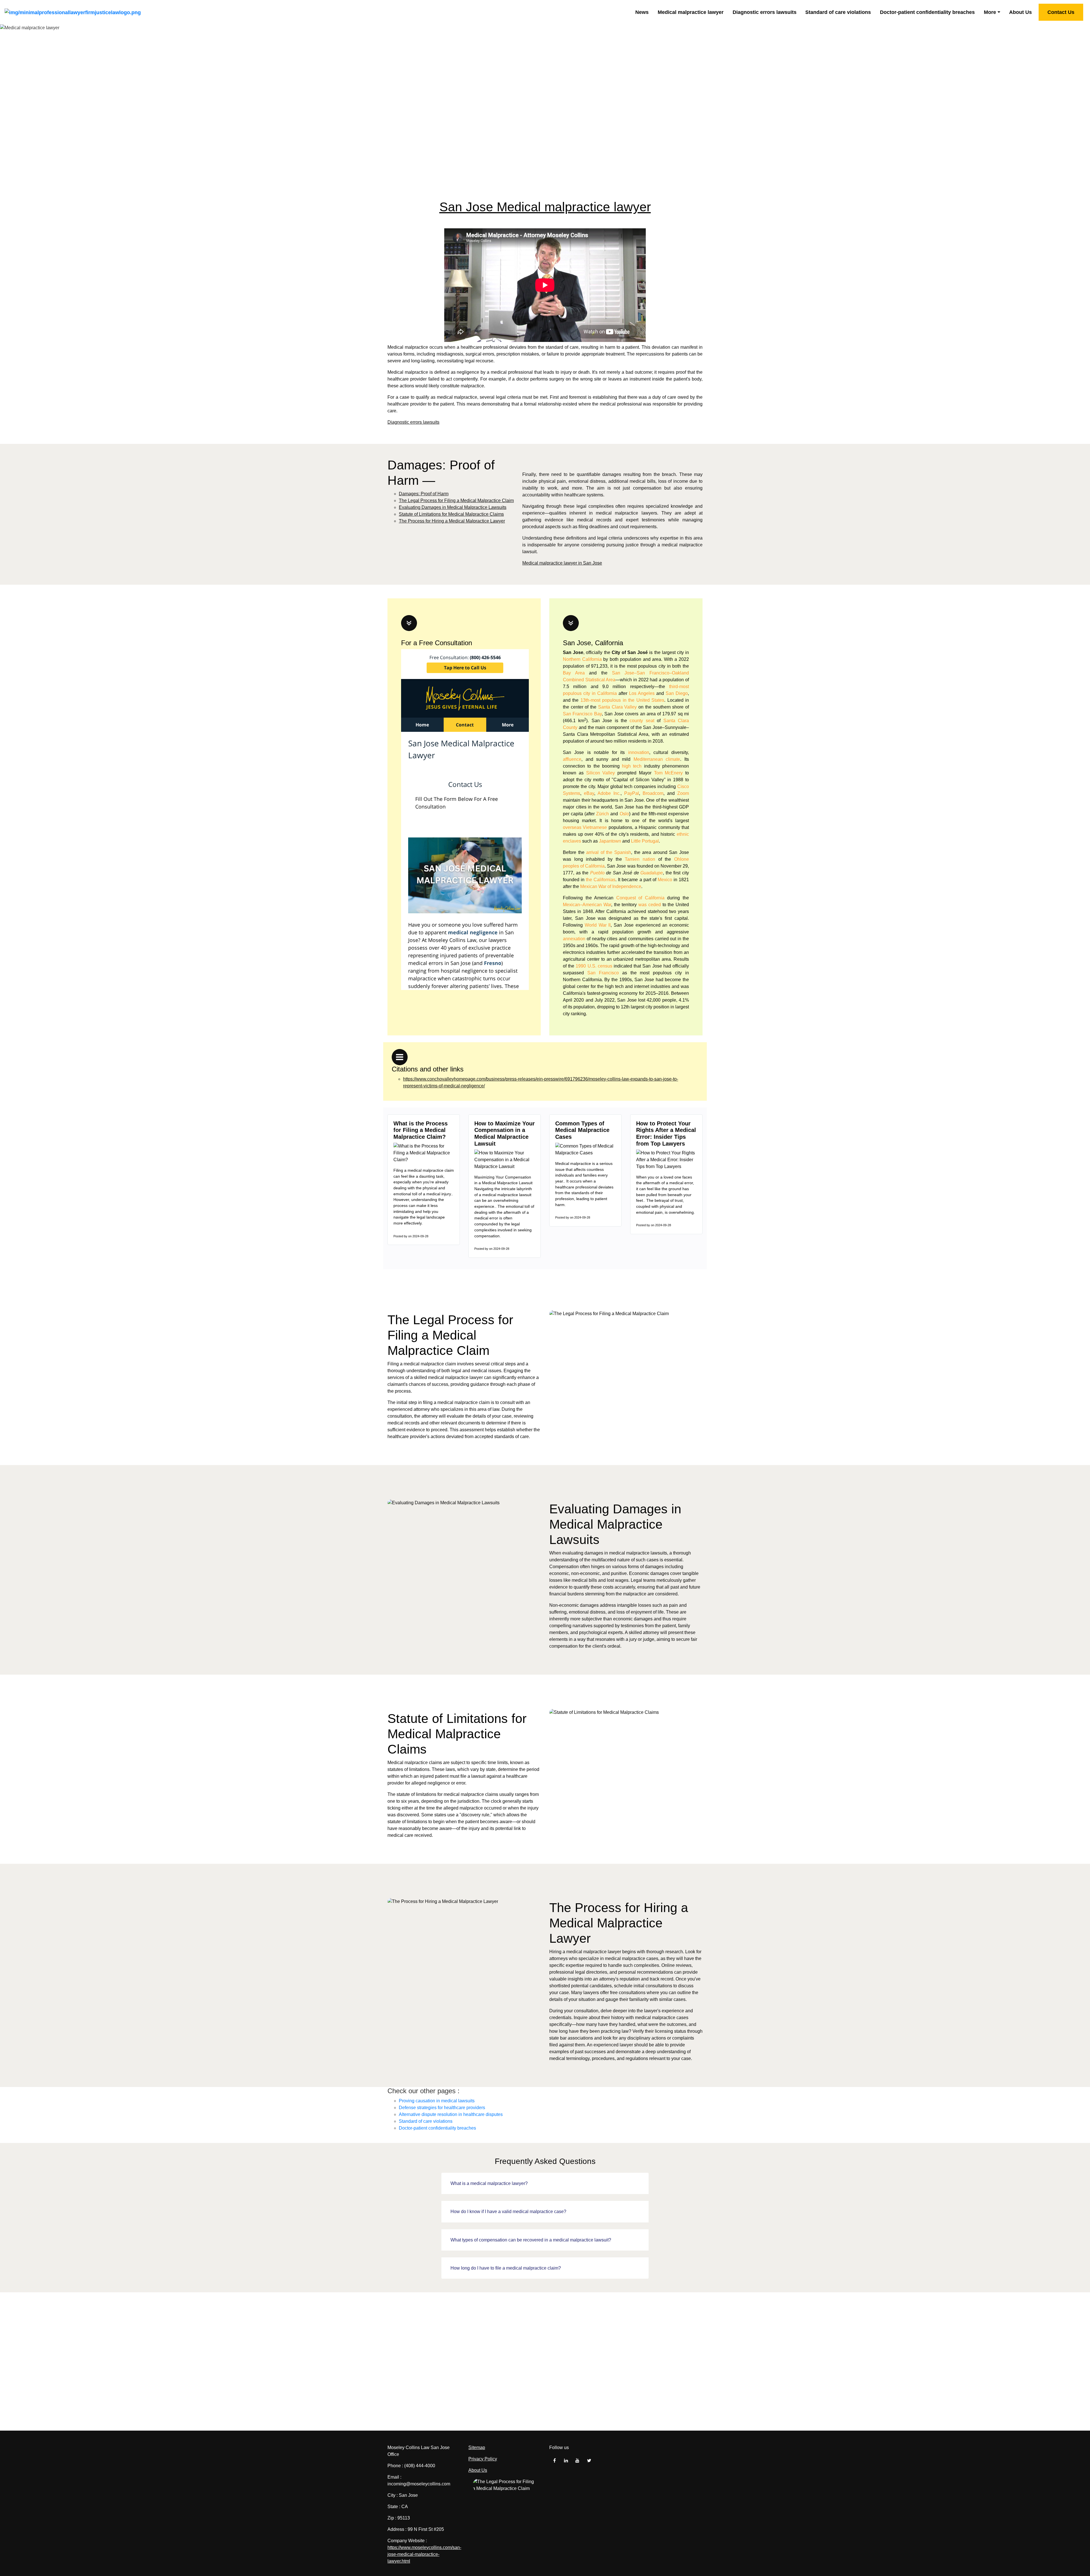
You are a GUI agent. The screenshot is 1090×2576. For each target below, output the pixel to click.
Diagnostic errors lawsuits (765, 12)
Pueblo (597, 873)
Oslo (624, 814)
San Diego (677, 693)
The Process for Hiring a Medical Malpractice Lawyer (452, 521)
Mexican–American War (587, 905)
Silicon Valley (601, 773)
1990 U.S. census (594, 966)
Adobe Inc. (609, 793)
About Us (1020, 12)
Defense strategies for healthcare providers (442, 2108)
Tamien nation (640, 859)
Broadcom (653, 793)
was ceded (650, 905)
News (642, 12)
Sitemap (477, 2447)
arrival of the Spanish (609, 852)
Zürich (602, 814)
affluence (572, 759)
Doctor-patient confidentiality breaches (927, 12)
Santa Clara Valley (617, 707)
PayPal (632, 793)
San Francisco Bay (582, 714)
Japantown (610, 841)
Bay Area (574, 673)
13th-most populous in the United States (622, 700)
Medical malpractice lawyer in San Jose (562, 563)
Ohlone (682, 859)
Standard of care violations (838, 12)
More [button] (990, 12)
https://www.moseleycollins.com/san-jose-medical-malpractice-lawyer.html (424, 2554)
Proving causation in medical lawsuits (437, 2101)
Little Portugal (645, 841)
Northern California (582, 659)
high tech (632, 766)
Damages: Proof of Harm (424, 494)
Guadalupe (652, 873)
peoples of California (584, 866)
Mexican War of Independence (611, 886)
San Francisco (603, 973)
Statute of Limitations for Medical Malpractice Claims (451, 514)
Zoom (683, 793)
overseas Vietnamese (585, 827)
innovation (639, 752)
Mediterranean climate (657, 759)
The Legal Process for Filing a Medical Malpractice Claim (456, 501)
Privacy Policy (483, 2459)
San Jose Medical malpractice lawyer (545, 207)
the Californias (601, 880)
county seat (642, 721)
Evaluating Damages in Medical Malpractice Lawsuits (453, 507)
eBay (589, 793)
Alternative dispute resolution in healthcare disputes (451, 2114)
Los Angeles (642, 693)
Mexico (665, 880)
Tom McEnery (668, 773)
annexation (574, 939)
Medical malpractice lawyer (691, 12)
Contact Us (1061, 12)
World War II (598, 925)
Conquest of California (640, 898)
